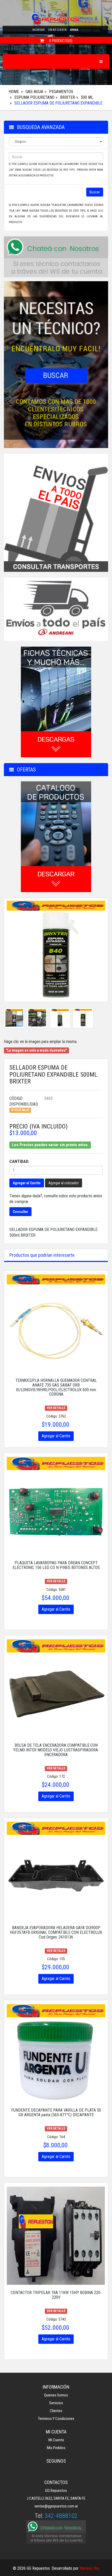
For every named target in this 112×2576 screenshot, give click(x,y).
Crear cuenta (57, 30)
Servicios (56, 2403)
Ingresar (38, 30)
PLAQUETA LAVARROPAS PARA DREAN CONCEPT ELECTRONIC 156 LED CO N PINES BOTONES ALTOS (56, 1565)
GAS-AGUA (34, 92)
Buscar (95, 192)
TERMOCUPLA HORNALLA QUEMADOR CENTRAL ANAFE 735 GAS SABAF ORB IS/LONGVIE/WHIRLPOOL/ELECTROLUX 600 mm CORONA (56, 1387)
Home (14, 92)
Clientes (56, 2411)
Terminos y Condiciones (56, 2419)
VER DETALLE (56, 1408)
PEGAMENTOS (61, 92)
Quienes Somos (56, 2395)
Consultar (20, 1212)
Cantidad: (19, 1161)
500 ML (87, 97)
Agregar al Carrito (27, 1183)
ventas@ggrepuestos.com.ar (56, 2506)
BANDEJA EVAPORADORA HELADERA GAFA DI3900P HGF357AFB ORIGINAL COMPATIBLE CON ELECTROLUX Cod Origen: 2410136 (56, 1932)
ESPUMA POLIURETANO (34, 97)
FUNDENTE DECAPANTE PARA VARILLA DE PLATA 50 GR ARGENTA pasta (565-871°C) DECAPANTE (56, 2112)
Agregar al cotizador (64, 1183)
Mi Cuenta (56, 2440)
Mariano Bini (89, 2568)
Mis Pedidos (56, 2448)
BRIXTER (68, 97)
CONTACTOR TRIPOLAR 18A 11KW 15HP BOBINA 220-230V (56, 2295)
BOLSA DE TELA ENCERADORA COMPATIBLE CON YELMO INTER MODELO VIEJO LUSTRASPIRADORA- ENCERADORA (56, 1750)
